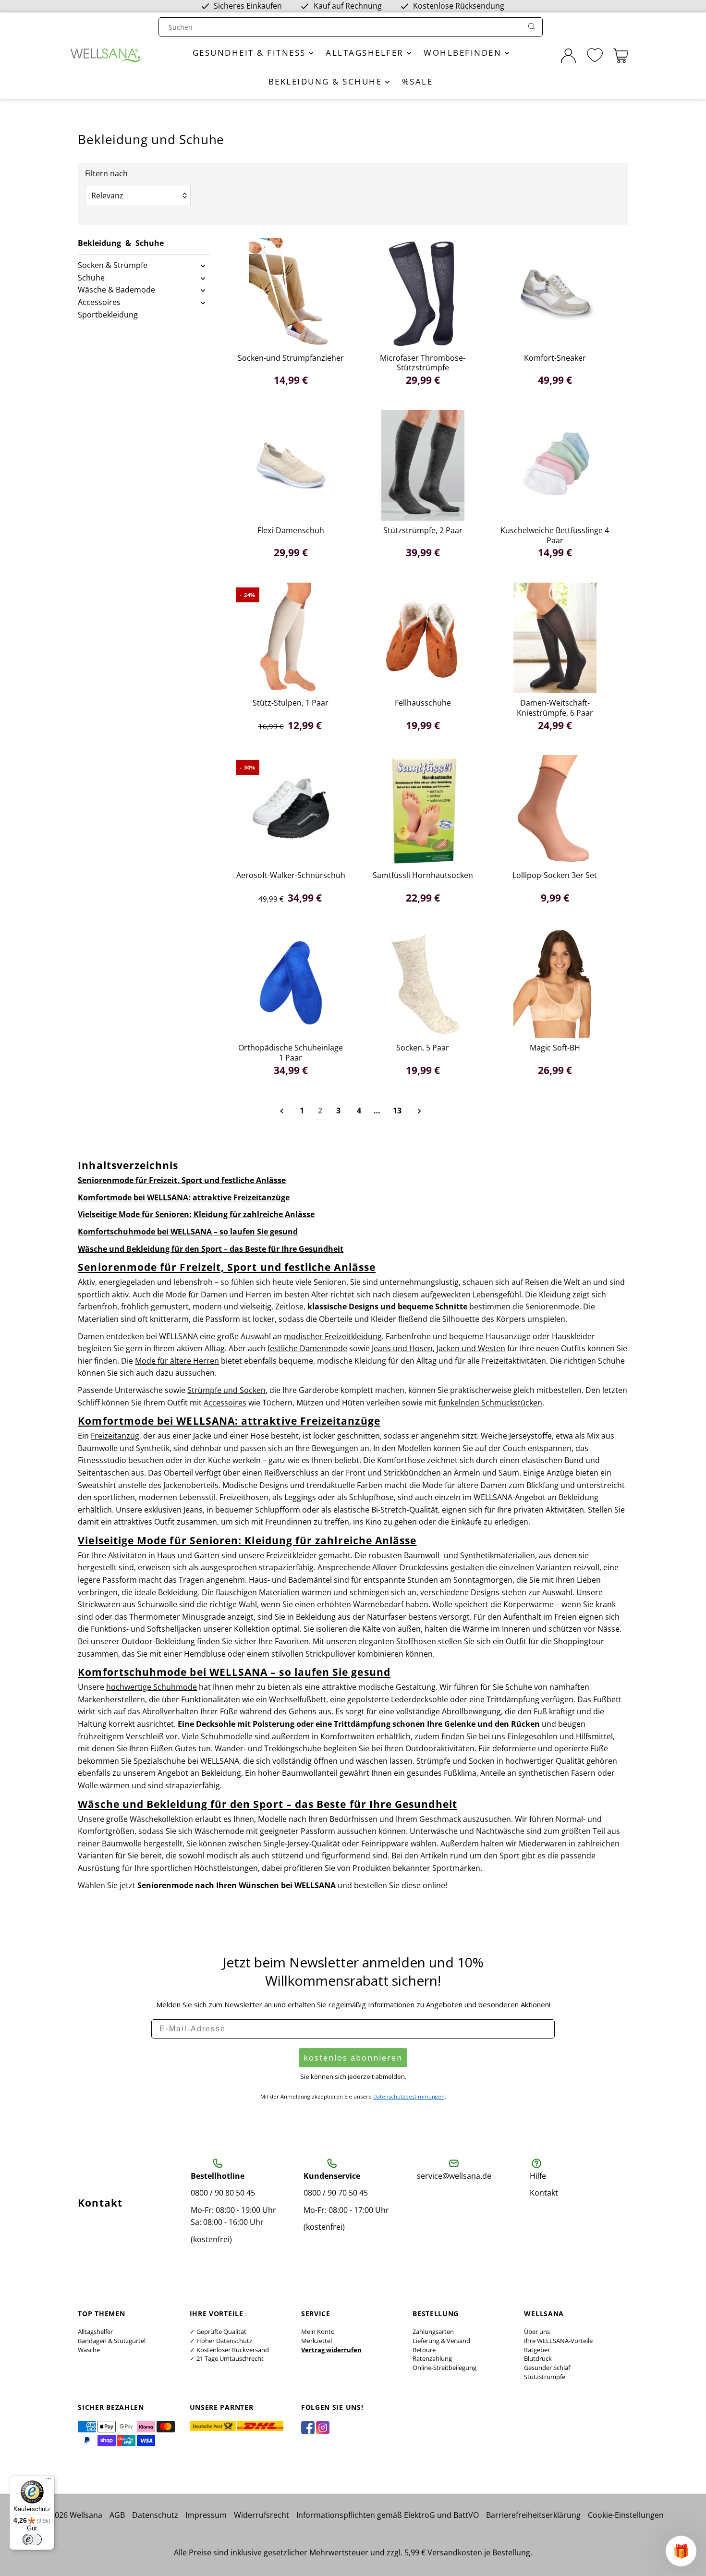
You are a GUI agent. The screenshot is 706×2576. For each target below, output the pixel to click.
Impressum (206, 2515)
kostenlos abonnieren (353, 2058)
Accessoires (99, 302)
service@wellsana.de (454, 2176)
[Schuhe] (203, 278)
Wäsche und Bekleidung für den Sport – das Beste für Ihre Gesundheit (211, 1249)
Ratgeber (537, 2350)
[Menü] (49, 2481)
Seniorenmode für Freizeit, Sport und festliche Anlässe (182, 1180)
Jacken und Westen (471, 1348)
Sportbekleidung (108, 315)
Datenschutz (155, 2515)
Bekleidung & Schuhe (327, 81)
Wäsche (89, 2350)
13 (397, 1111)
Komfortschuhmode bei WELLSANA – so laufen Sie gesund (188, 1232)
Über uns (537, 2332)
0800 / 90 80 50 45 (223, 2193)
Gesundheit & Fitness (251, 53)
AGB (117, 2515)
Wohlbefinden (464, 53)
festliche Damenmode (307, 1348)
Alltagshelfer (366, 53)
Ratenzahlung (432, 2358)
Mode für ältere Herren (177, 1361)
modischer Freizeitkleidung (333, 1336)
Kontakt (544, 2193)
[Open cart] (621, 56)
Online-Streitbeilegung (444, 2368)
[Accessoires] (203, 303)
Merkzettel (316, 2341)
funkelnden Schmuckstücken (490, 1403)
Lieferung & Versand (441, 2341)
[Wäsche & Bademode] (203, 290)
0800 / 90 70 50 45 (336, 2193)
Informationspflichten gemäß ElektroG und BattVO (388, 2515)
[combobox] (341, 27)
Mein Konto (318, 2332)
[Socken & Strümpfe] (203, 266)
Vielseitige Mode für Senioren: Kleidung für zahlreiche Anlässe (196, 1214)
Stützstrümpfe (545, 2377)
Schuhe (91, 278)
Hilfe (538, 2176)
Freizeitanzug (115, 1436)
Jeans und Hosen (402, 1348)
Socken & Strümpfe (113, 265)
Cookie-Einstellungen (626, 2515)
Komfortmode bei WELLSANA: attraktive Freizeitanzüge (184, 1197)
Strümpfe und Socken (226, 1390)
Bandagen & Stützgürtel (112, 2341)
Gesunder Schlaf (547, 2368)
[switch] (32, 2539)
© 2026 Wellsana (72, 2515)
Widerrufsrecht (262, 2515)
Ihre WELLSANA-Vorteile (558, 2341)
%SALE (418, 81)
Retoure (424, 2350)
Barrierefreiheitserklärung (533, 2515)
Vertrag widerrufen (331, 2350)
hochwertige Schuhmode (152, 1687)
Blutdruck (538, 2358)
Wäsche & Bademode (116, 290)
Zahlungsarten (433, 2332)
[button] (681, 2551)
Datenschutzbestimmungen (409, 2096)
